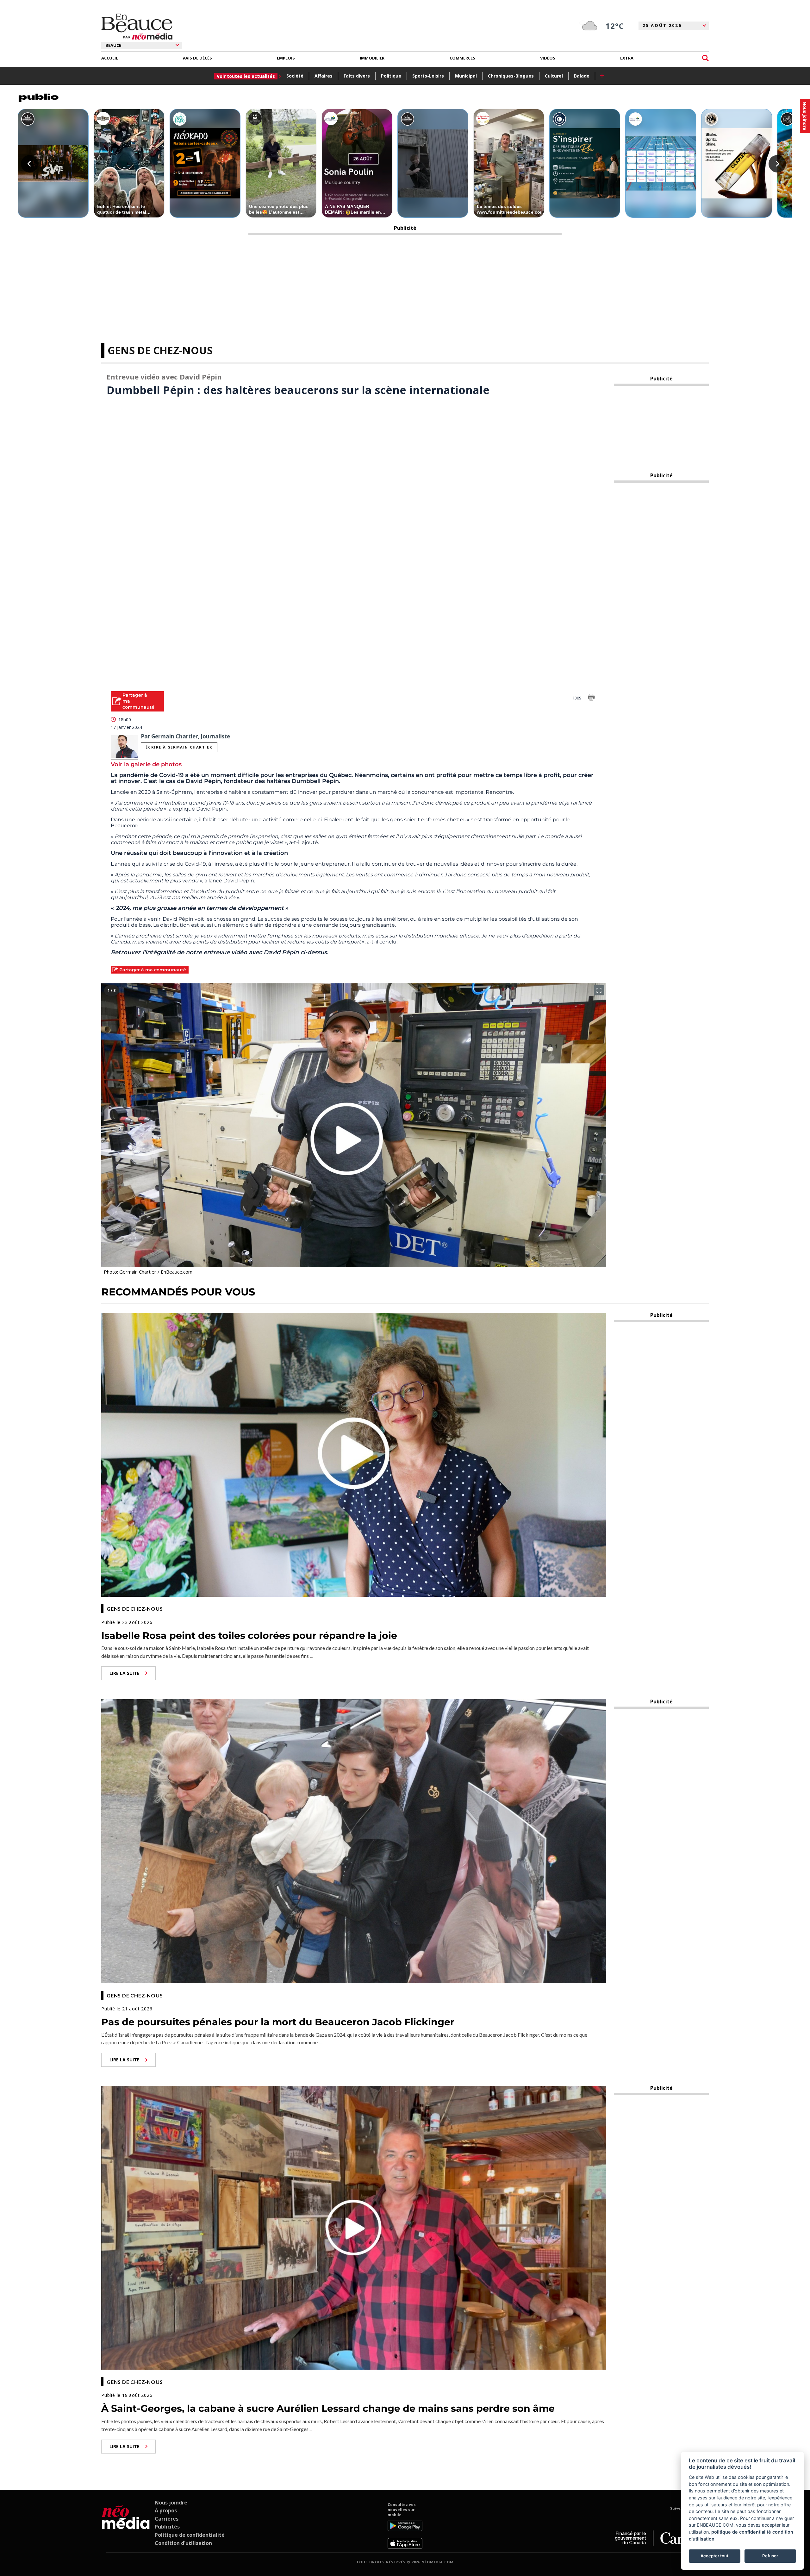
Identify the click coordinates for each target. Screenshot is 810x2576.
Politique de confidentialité (190, 2535)
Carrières (167, 2519)
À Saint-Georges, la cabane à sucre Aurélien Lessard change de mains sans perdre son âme (328, 2408)
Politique (391, 76)
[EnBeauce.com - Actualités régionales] (137, 27)
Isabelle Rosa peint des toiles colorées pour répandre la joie (249, 1636)
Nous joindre (171, 2503)
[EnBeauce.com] (126, 2526)
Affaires (324, 76)
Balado (582, 76)
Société (295, 76)
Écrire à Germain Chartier (179, 747)
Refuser (770, 2556)
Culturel (554, 76)
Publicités (167, 2527)
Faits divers (357, 76)
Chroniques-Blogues (511, 76)
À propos (166, 2510)
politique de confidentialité (741, 2532)
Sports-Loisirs (428, 76)
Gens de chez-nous (160, 350)
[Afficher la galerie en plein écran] (599, 990)
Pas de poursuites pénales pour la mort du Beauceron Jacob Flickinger (278, 2022)
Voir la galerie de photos (146, 764)
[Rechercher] (705, 58)
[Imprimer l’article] (591, 698)
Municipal (466, 76)
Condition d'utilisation (183, 2543)
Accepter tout (714, 2556)
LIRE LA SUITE (125, 1673)
